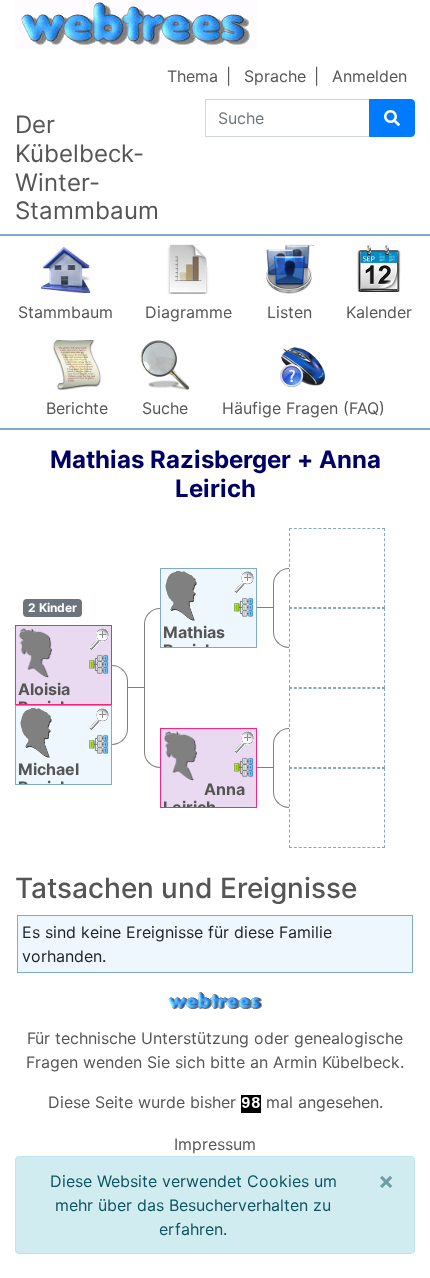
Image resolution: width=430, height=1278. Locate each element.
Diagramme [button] (188, 312)
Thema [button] (192, 76)
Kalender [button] (379, 312)
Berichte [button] (77, 408)
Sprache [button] (275, 76)
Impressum (215, 1144)
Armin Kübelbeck (336, 1062)
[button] (99, 641)
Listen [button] (289, 312)
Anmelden (369, 76)
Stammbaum (65, 312)
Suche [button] (165, 408)
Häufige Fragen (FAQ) (303, 408)
